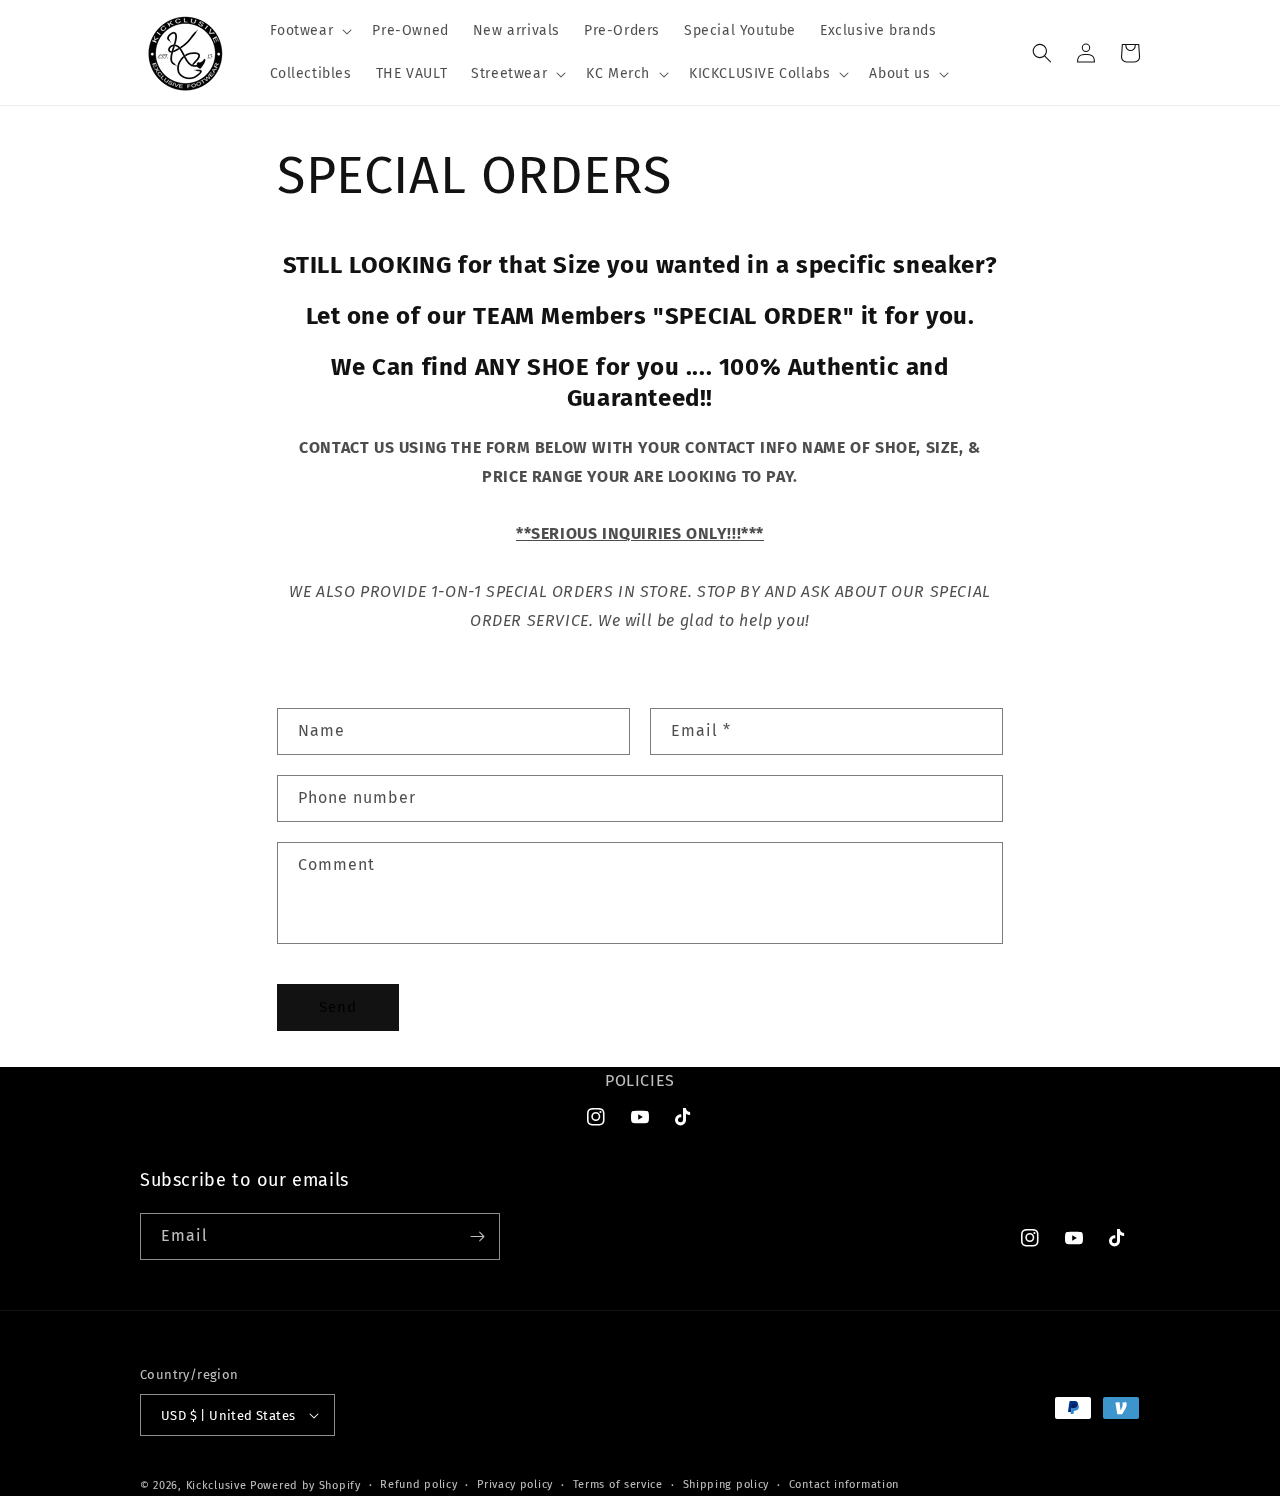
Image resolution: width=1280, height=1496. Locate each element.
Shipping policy (726, 1484)
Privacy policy (515, 1484)
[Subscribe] (477, 1236)
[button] (309, 31)
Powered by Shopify (305, 1485)
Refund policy (418, 1484)
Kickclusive (218, 1485)
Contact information (844, 1484)
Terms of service (618, 1484)
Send (338, 1007)
